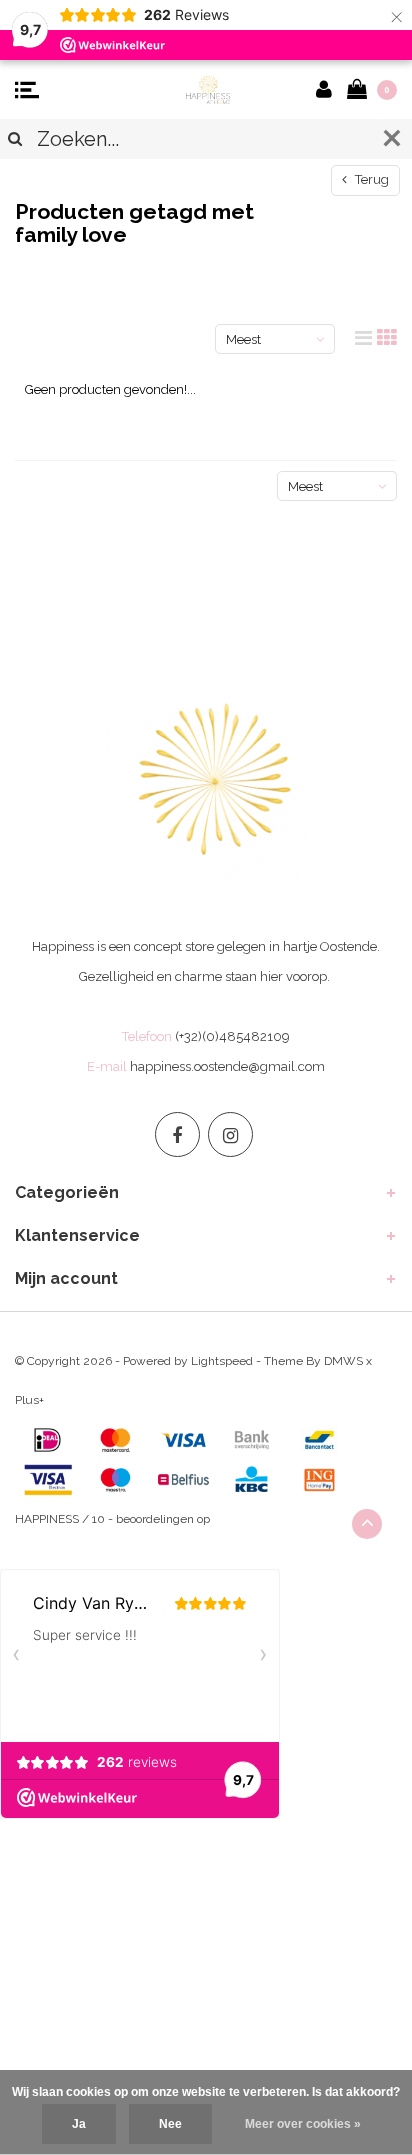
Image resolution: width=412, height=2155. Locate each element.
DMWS (343, 1361)
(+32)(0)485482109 (232, 1036)
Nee (170, 2124)
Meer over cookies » (303, 2124)
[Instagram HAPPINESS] (230, 1134)
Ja (79, 2124)
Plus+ (29, 1400)
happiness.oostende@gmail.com (227, 1066)
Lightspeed (222, 1361)
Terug (370, 179)
